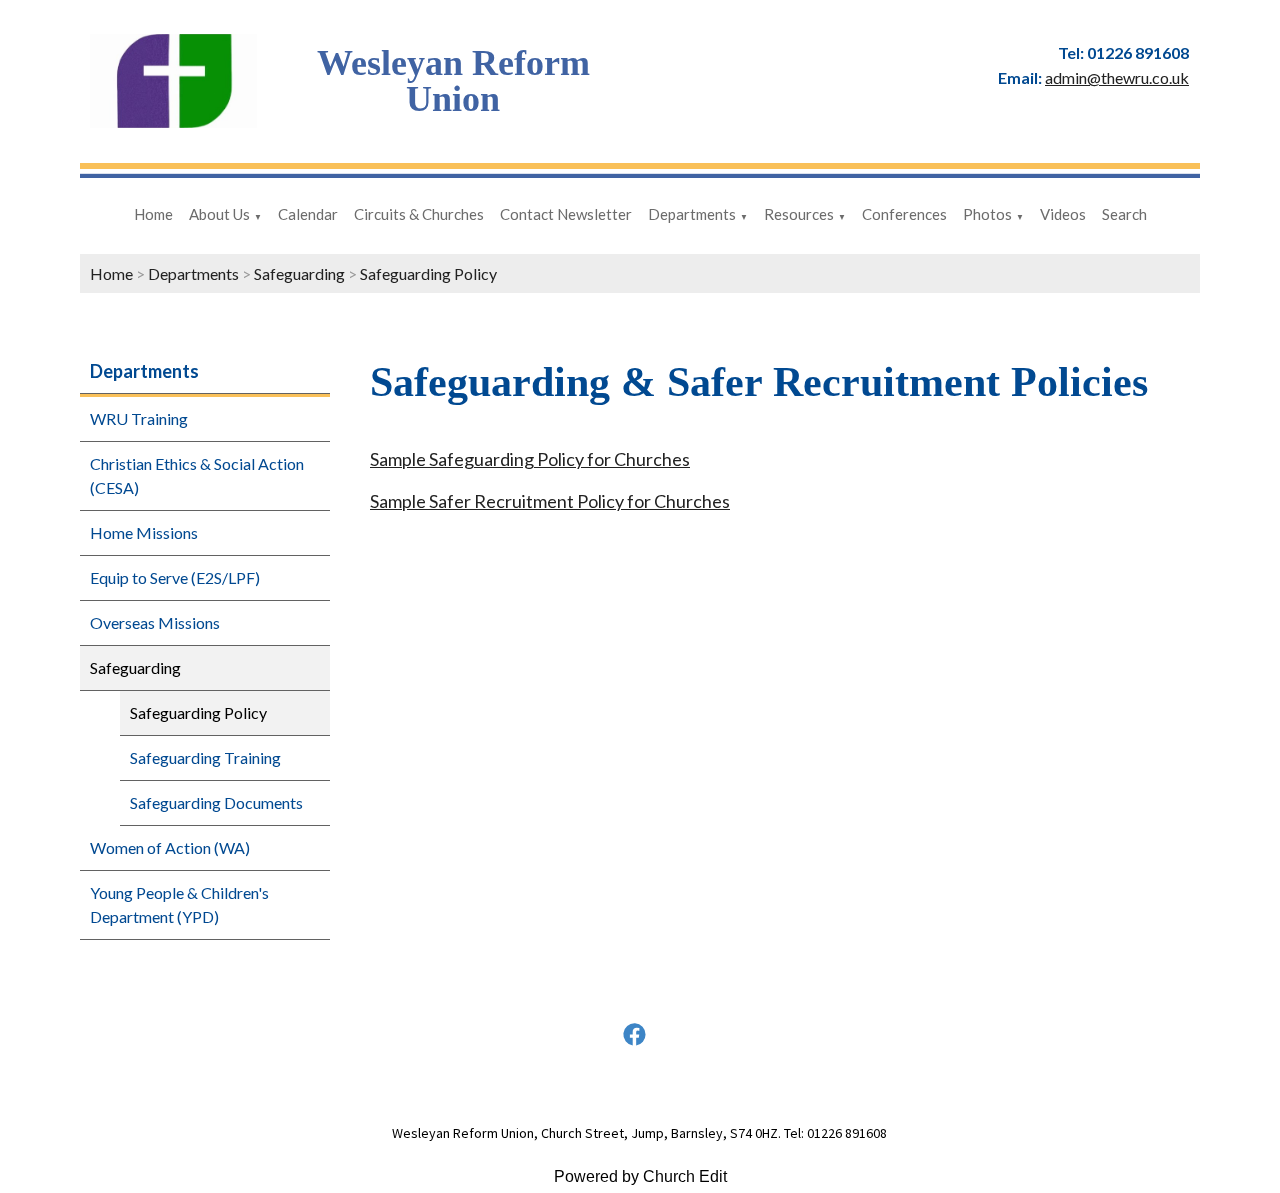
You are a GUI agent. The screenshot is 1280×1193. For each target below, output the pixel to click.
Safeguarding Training (205, 757)
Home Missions (144, 532)
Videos (1063, 214)
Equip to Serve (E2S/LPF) (175, 577)
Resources (799, 214)
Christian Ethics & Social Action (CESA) (197, 475)
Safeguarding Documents (216, 802)
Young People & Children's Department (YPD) (179, 904)
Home (153, 214)
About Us (219, 214)
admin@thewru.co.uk (1117, 77)
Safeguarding (299, 273)
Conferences (904, 214)
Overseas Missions (155, 622)
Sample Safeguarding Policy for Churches (530, 459)
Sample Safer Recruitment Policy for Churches (550, 501)
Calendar (308, 214)
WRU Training (139, 418)
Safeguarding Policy (428, 273)
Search (1124, 214)
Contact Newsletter (566, 214)
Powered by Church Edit (640, 1176)
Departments (692, 214)
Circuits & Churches (419, 214)
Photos (987, 214)
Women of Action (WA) (170, 847)
